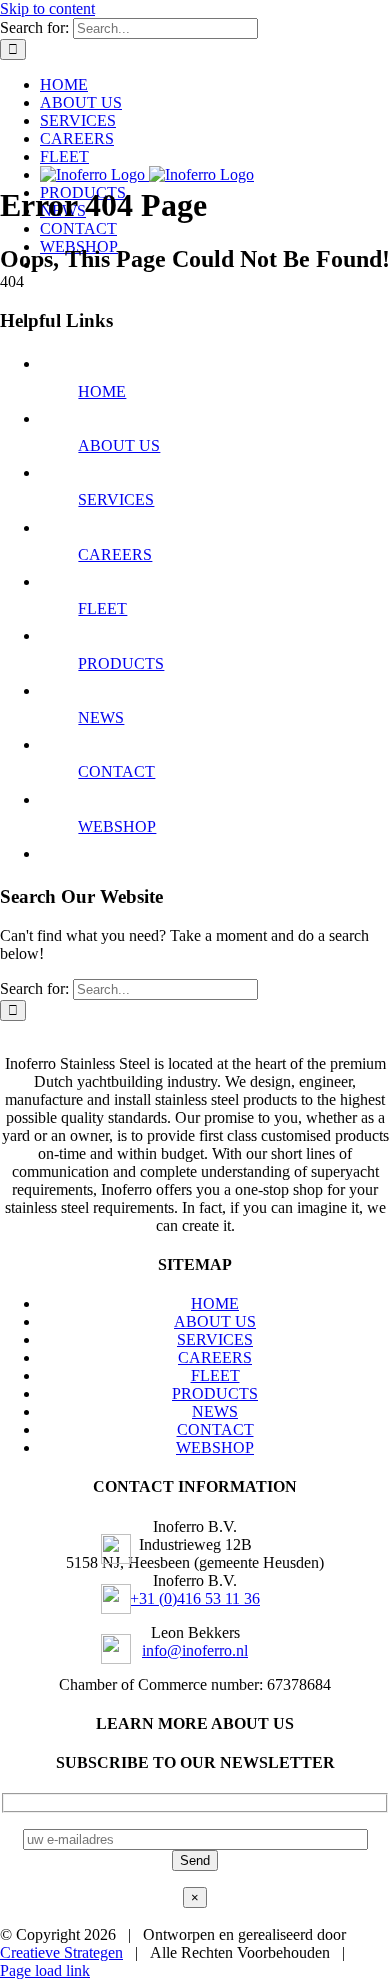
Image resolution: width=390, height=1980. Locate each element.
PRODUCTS (121, 663)
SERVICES (116, 499)
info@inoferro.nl (195, 1650)
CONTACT (116, 771)
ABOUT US (119, 445)
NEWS (101, 717)
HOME (102, 391)
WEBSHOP (117, 826)
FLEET (102, 608)
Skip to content (47, 8)
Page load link (45, 1970)
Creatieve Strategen (61, 1952)
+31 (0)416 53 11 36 (195, 1598)
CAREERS (115, 554)
